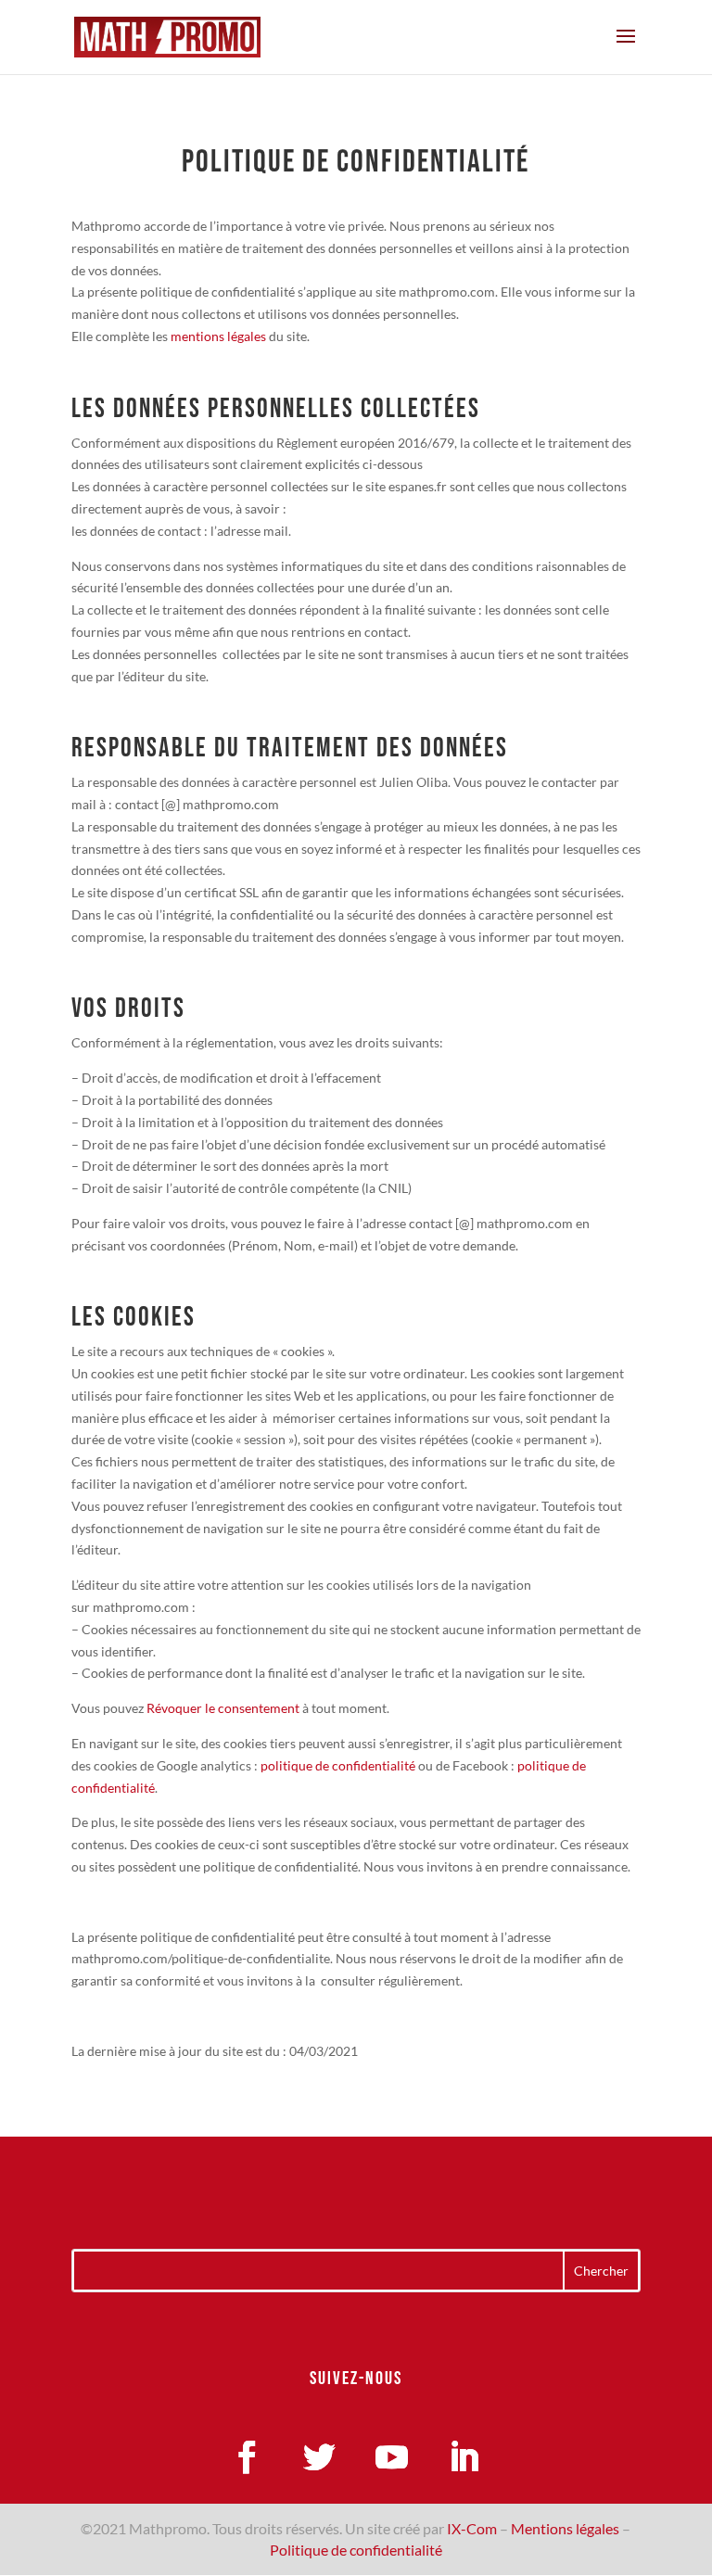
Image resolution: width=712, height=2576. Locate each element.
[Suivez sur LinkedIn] (464, 2457)
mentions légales (218, 336)
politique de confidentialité (337, 1765)
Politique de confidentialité (356, 2550)
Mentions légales (565, 2528)
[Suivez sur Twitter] (320, 2457)
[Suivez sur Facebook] (248, 2457)
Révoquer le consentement (223, 1708)
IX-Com (472, 2528)
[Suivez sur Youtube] (392, 2457)
